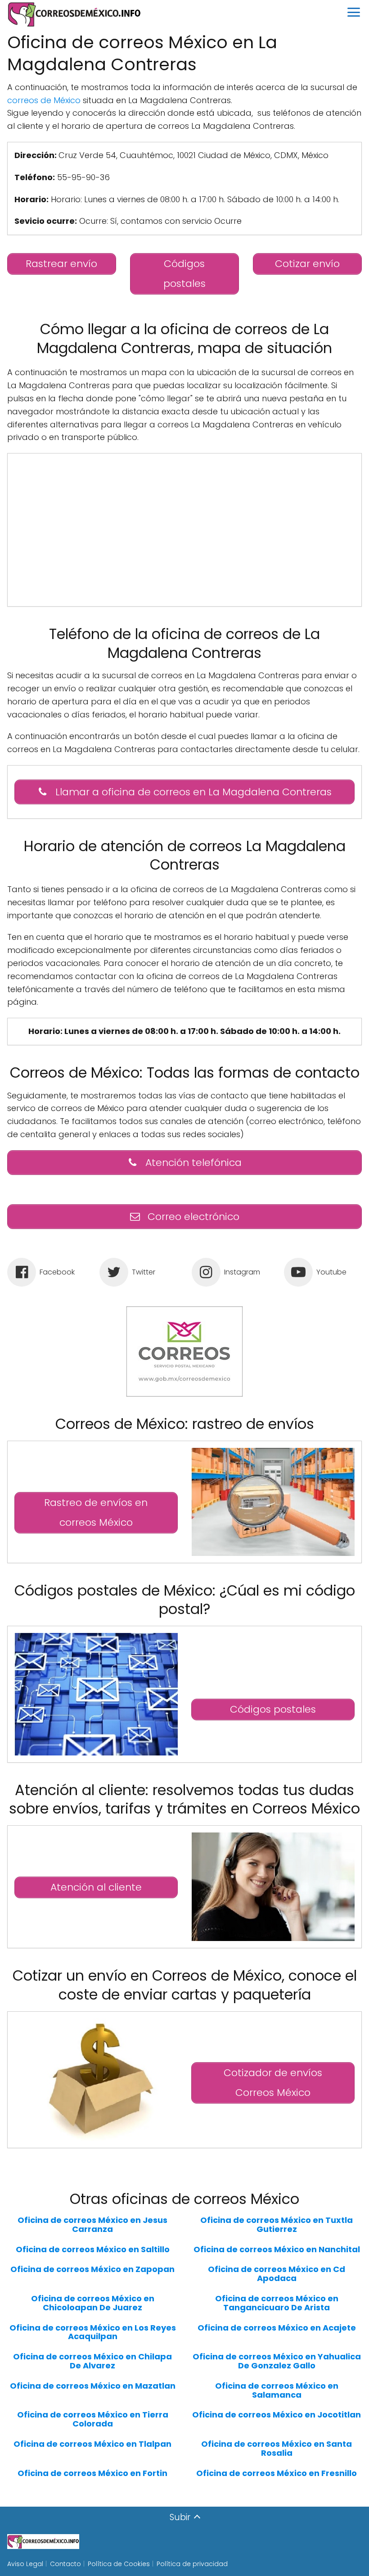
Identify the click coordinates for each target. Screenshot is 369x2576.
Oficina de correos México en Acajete (277, 2328)
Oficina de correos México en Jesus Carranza (92, 2225)
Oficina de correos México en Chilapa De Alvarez (92, 2361)
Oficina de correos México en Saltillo (93, 2249)
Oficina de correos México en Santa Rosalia (277, 2449)
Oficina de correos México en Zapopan (92, 2269)
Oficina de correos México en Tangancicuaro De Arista (277, 2303)
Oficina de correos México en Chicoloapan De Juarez (93, 2303)
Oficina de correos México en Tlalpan (92, 2444)
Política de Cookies (119, 2564)
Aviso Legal (25, 2564)
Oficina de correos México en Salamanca (277, 2390)
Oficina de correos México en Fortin (92, 2473)
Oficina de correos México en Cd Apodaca (277, 2274)
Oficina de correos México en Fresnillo (277, 2473)
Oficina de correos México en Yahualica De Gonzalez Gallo (277, 2361)
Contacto (65, 2564)
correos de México (44, 100)
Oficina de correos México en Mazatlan (93, 2386)
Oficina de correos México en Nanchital (277, 2249)
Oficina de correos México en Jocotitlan (277, 2415)
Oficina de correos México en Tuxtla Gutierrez (277, 2225)
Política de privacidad (192, 2564)
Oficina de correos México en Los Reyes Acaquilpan (93, 2332)
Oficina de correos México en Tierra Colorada (93, 2419)
